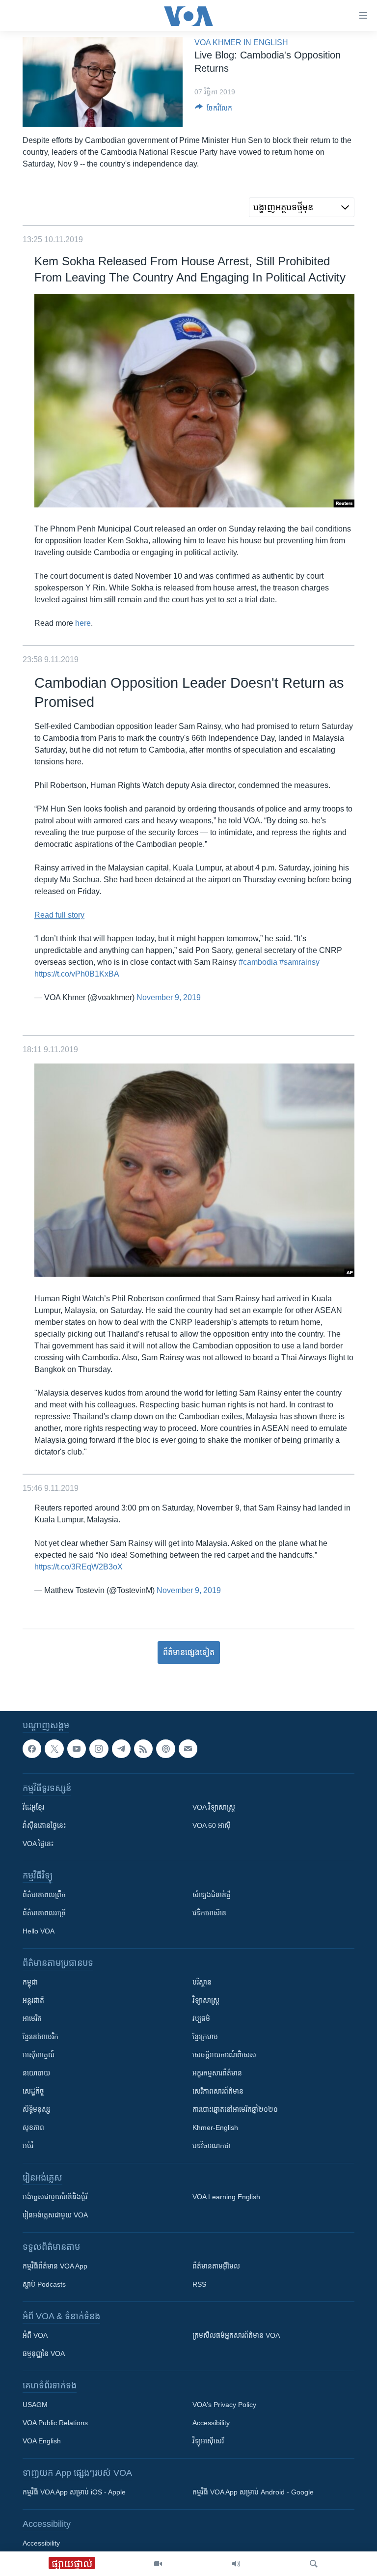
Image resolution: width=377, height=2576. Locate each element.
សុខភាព (33, 2128)
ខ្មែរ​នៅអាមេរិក (40, 2037)
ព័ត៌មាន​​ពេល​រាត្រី (44, 1913)
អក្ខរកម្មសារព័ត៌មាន (217, 2073)
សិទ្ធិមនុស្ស (36, 2109)
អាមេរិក (32, 2018)
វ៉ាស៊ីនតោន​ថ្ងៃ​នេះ (44, 1825)
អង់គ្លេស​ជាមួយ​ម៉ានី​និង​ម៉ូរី (55, 2197)
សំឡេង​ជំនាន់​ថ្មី (212, 1895)
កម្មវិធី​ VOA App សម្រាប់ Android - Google (253, 2492)
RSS (199, 2284)
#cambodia (258, 962)
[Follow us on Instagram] (99, 1749)
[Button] (214, 110)
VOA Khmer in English (241, 42)
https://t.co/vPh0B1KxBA (77, 974)
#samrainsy (299, 962)
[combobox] (302, 207)
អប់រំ (28, 2146)
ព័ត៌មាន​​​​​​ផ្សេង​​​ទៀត (189, 1652)
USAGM (35, 2405)
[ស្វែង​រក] (314, 2564)
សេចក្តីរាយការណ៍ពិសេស (224, 2055)
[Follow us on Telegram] (121, 1749)
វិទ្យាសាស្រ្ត (206, 2000)
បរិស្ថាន (202, 1982)
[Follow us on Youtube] (77, 1749)
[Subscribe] (188, 1749)
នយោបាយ (36, 2073)
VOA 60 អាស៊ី (212, 1825)
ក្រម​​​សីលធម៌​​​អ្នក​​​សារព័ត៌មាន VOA (236, 2335)
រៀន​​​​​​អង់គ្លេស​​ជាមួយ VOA (55, 2215)
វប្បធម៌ (201, 2018)
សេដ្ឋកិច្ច (33, 2091)
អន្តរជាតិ (33, 2000)
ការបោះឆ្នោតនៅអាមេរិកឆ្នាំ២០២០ (235, 2109)
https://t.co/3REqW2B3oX (79, 1567)
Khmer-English (215, 2128)
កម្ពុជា (30, 1982)
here (83, 623)
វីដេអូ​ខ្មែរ (33, 1807)
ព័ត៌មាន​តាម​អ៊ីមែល (216, 2266)
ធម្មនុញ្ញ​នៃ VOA (44, 2353)
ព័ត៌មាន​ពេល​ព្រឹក (44, 1895)
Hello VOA (39, 1931)
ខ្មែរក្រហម (205, 2037)
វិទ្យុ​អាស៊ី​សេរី (208, 2441)
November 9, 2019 (169, 997)
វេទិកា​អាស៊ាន (209, 1913)
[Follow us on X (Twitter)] (54, 1749)
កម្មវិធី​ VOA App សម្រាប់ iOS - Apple (74, 2492)
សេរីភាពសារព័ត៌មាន (218, 2091)
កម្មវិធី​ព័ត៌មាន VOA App (55, 2266)
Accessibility (211, 2423)
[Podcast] (165, 1749)
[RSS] (143, 1749)
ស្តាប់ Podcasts (44, 2284)
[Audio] (236, 2564)
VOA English (42, 2441)
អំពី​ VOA (35, 2335)
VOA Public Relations (55, 2423)
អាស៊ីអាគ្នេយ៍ (39, 2055)
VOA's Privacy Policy (224, 2405)
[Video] (158, 2564)
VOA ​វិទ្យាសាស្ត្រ (214, 1807)
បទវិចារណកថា (212, 2146)
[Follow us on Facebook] (32, 1749)
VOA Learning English (226, 2197)
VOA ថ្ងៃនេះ (38, 1844)
